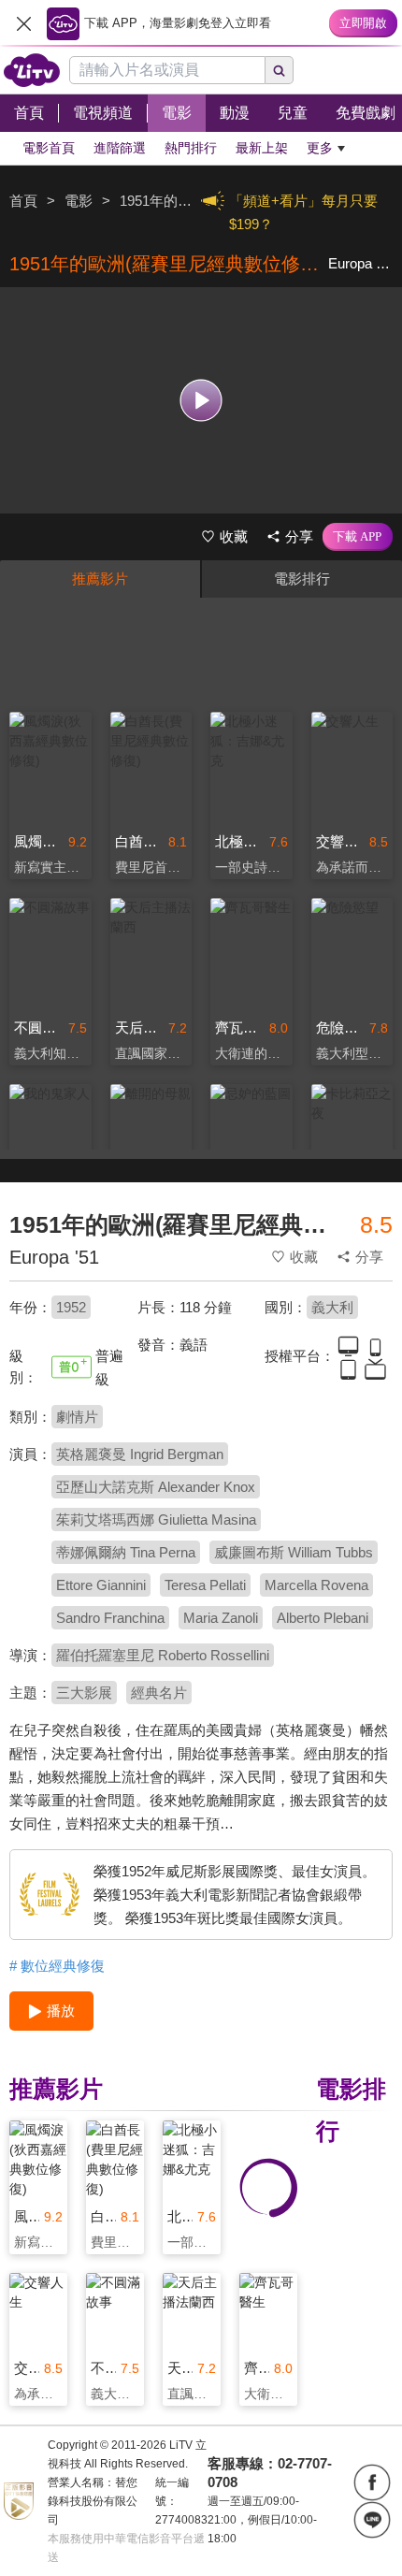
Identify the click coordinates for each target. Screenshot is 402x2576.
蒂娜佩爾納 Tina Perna (126, 1552)
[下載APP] (358, 537)
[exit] (23, 23)
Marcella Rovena (316, 1585)
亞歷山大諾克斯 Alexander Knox (156, 1487)
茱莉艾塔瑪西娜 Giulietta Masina (156, 1520)
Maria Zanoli (221, 1618)
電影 (79, 201)
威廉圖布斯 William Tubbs (294, 1552)
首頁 (23, 201)
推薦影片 (100, 579)
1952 (71, 1307)
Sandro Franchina (110, 1618)
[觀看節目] (201, 400)
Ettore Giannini (101, 1585)
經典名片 (159, 1693)
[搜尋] (280, 70)
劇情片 (77, 1417)
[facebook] (372, 2482)
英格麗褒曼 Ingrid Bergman (140, 1454)
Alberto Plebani (323, 1618)
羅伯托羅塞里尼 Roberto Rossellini (163, 1655)
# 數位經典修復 (57, 1966)
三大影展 (84, 1693)
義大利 (332, 1307)
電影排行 (302, 579)
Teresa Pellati (205, 1585)
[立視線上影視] (32, 70)
